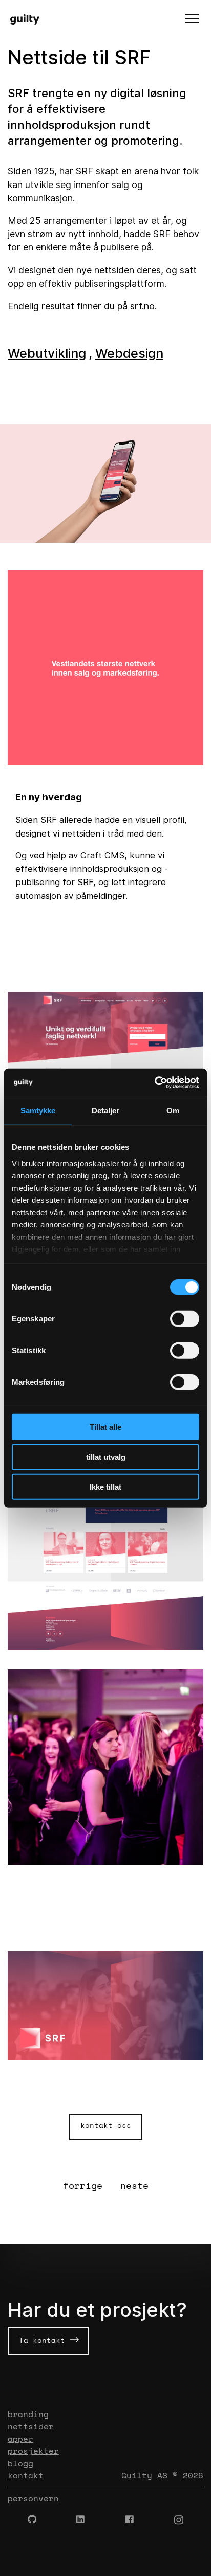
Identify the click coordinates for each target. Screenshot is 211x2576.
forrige (83, 2185)
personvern (33, 2498)
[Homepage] (29, 19)
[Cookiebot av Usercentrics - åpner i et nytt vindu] (154, 1082)
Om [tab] (173, 1111)
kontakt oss (106, 2125)
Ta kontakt (44, 2340)
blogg (20, 2463)
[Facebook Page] (130, 2520)
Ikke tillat (105, 1487)
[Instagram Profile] (179, 2520)
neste (134, 2185)
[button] (192, 19)
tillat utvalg (106, 1457)
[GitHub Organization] (32, 2520)
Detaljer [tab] (106, 1111)
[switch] (185, 1319)
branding (28, 2414)
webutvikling (47, 353)
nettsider (31, 2426)
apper (20, 2439)
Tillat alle (105, 1427)
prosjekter (33, 2451)
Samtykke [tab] (38, 1111)
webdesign (129, 353)
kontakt (26, 2475)
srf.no (142, 306)
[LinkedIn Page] (81, 2520)
